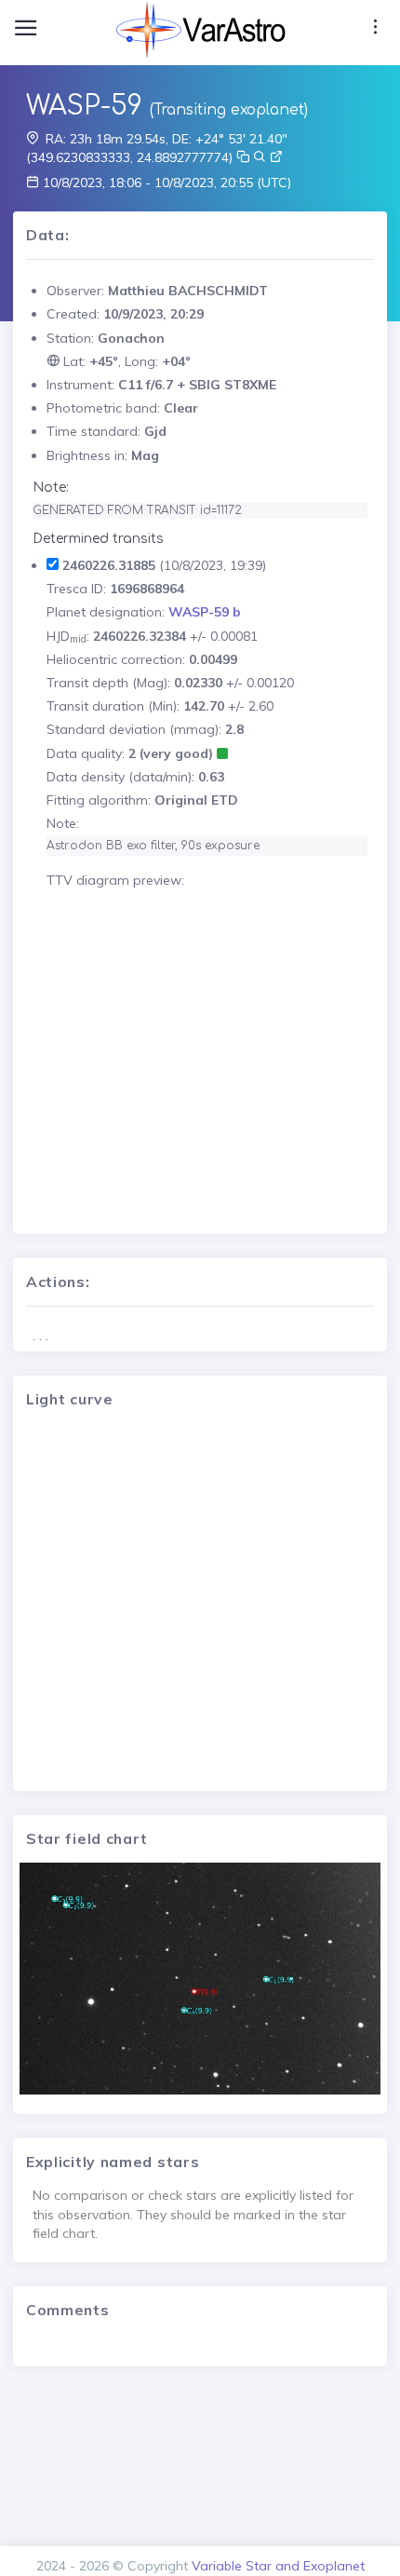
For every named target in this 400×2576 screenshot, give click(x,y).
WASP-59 (84, 106)
